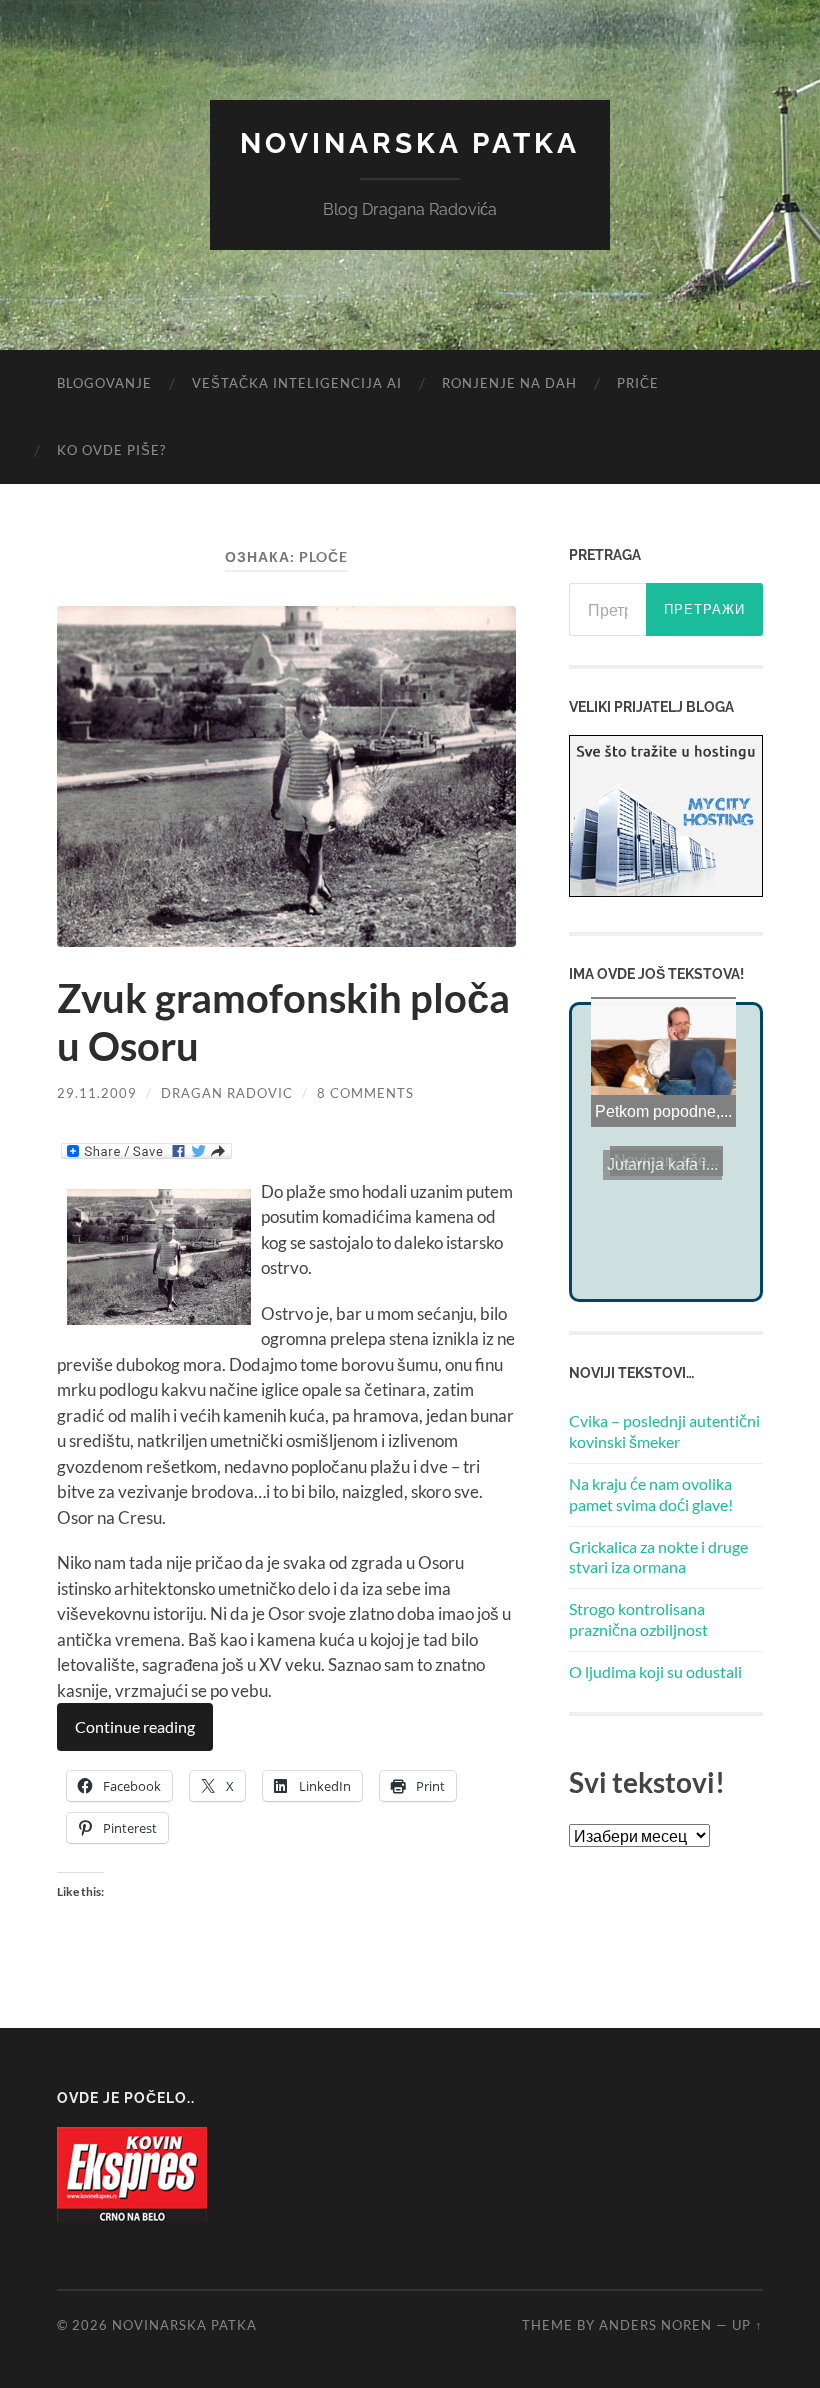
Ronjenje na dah (509, 383)
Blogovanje (104, 383)
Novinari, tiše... (666, 1160)
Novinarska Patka (410, 143)
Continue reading (135, 1726)
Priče (638, 383)
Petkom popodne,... (662, 1129)
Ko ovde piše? (111, 450)
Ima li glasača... (659, 1023)
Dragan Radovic (227, 1093)
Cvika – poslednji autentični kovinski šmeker (664, 1431)
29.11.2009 (97, 1093)
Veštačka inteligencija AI (297, 383)
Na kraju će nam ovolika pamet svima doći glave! (651, 1494)
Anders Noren (655, 2325)
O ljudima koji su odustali (655, 1671)
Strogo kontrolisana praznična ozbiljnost (638, 1619)
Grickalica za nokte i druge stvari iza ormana (658, 1557)
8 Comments (365, 1093)
